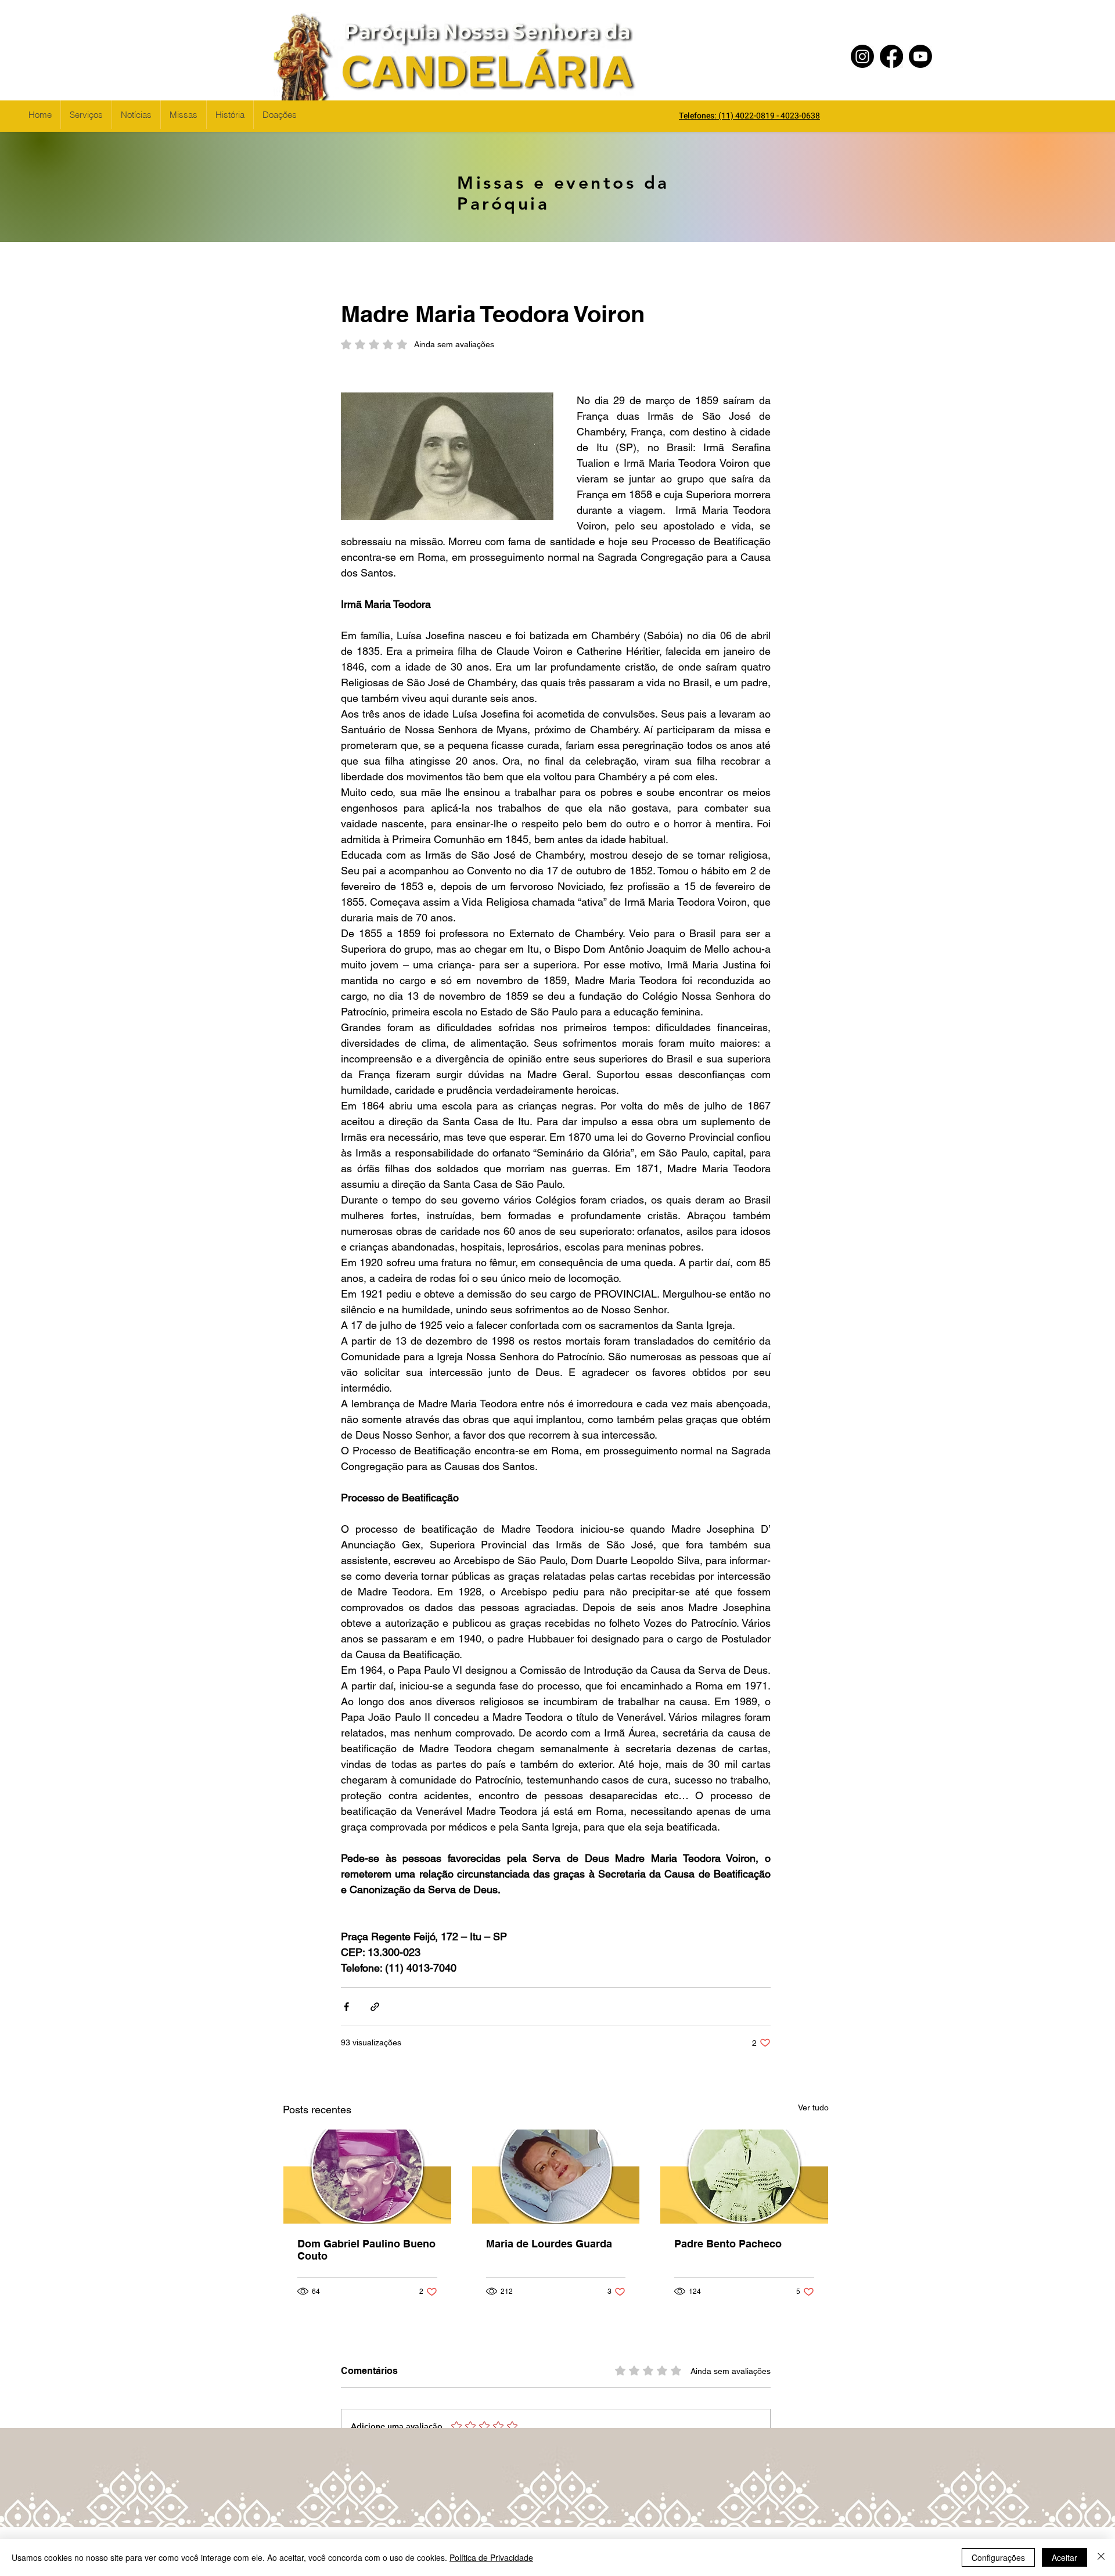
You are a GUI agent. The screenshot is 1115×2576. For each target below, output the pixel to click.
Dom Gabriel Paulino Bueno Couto (366, 2250)
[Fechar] (1101, 2557)
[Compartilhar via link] (375, 2007)
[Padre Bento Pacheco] (744, 2177)
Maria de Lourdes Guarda (549, 2244)
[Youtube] (920, 56)
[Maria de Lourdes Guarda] (556, 2177)
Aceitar (1064, 2557)
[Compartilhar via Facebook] (346, 2007)
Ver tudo (813, 2107)
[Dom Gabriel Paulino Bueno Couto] (367, 2177)
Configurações (998, 2557)
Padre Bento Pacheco (728, 2244)
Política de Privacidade (491, 2557)
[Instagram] (862, 56)
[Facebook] (891, 56)
